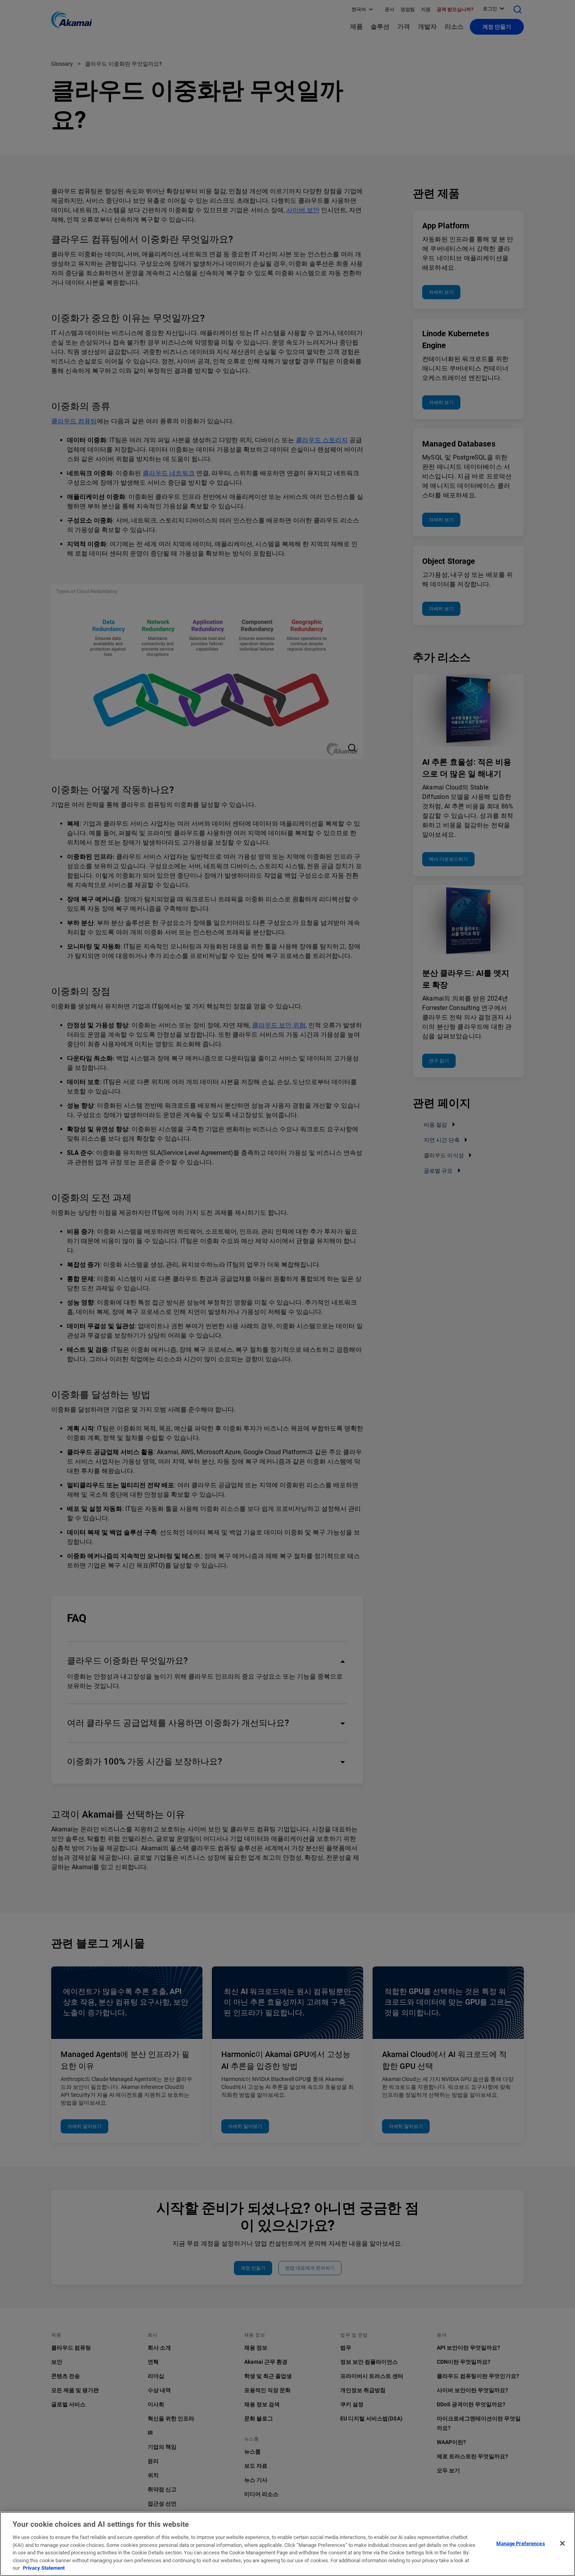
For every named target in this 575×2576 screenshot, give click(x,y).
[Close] (562, 2543)
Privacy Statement (44, 2568)
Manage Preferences (520, 2543)
